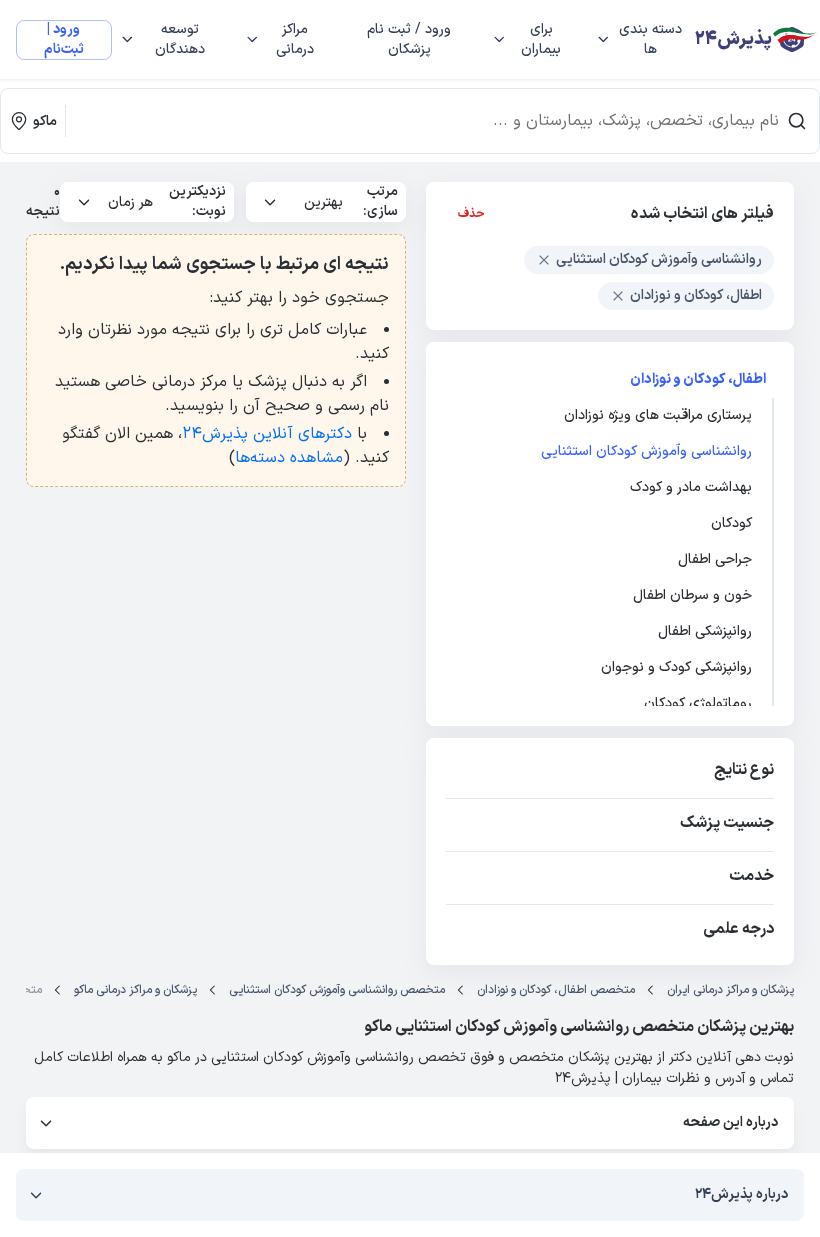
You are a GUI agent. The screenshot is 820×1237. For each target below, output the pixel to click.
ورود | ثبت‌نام (64, 40)
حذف (471, 214)
